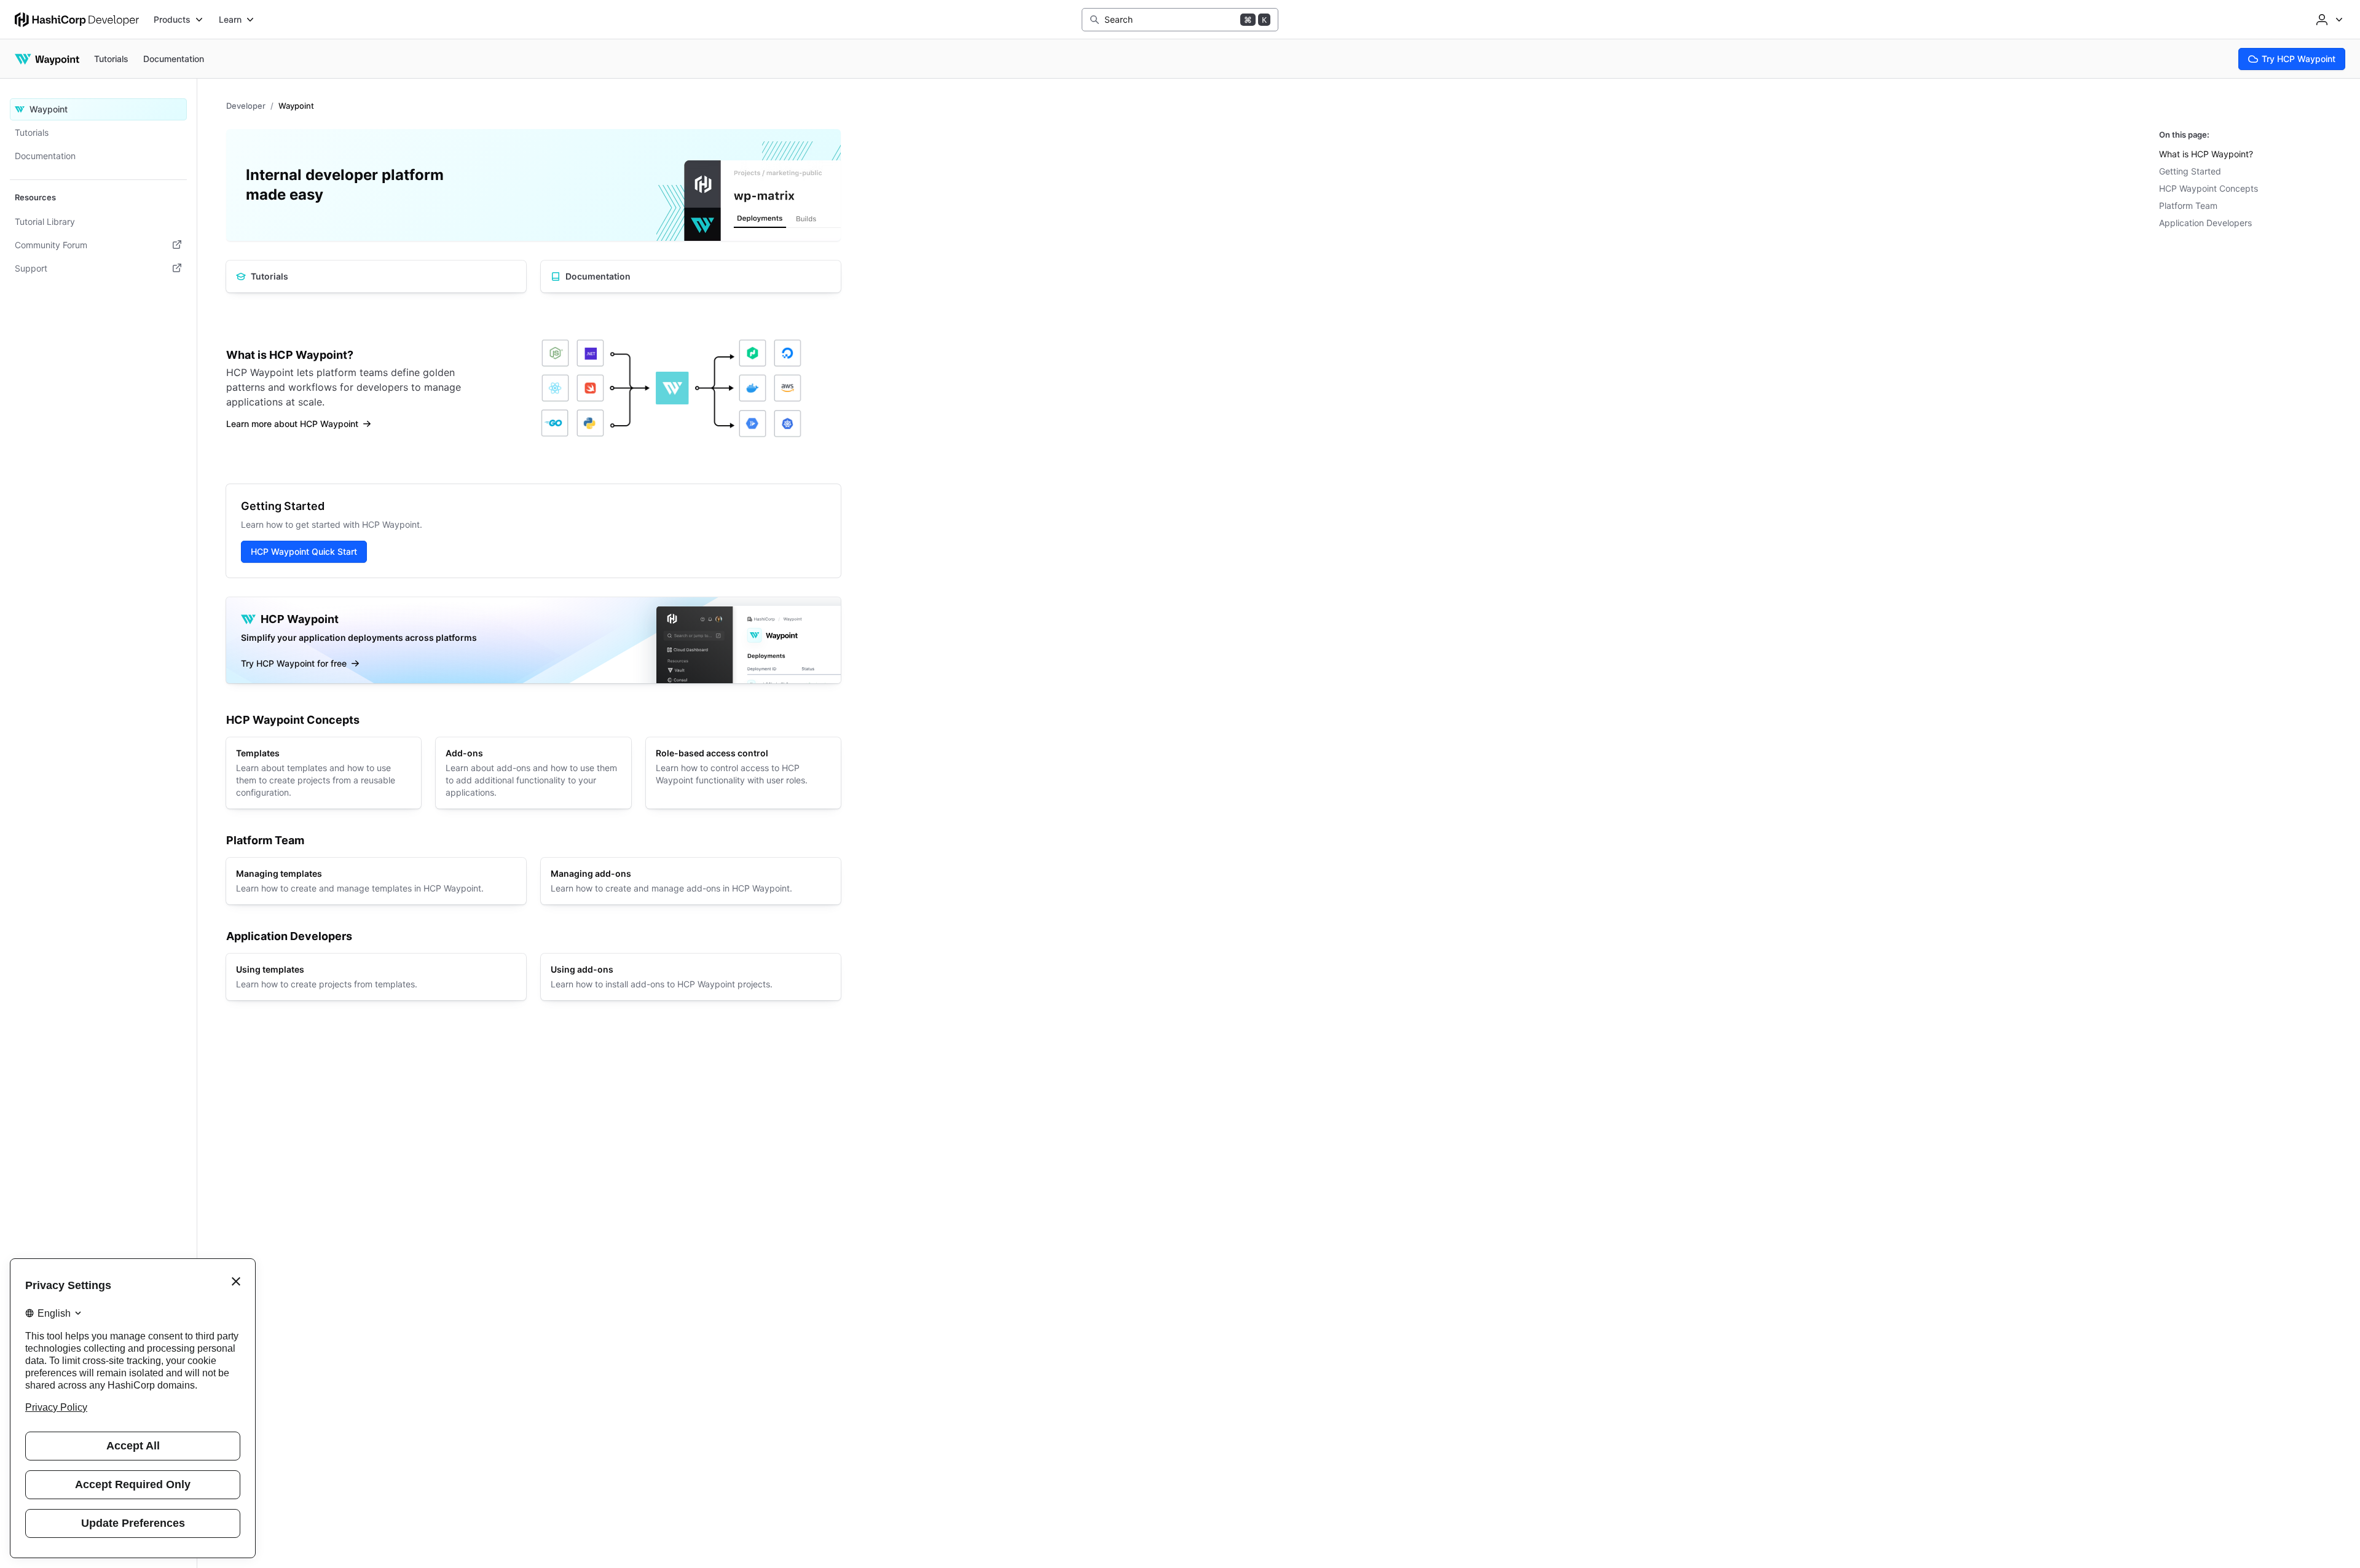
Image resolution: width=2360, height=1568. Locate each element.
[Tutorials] (376, 276)
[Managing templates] (376, 881)
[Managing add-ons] (691, 881)
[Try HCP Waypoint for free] (533, 640)
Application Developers (2205, 223)
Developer (246, 106)
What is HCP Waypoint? (2206, 154)
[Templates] (324, 773)
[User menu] (2328, 20)
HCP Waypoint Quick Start (304, 551)
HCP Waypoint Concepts (2209, 188)
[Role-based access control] (743, 773)
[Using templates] (376, 977)
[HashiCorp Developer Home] (77, 20)
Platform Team (2188, 206)
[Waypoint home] (47, 59)
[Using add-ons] (691, 977)
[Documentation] (691, 276)
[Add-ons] (533, 773)
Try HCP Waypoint (2299, 59)
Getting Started (2190, 171)
